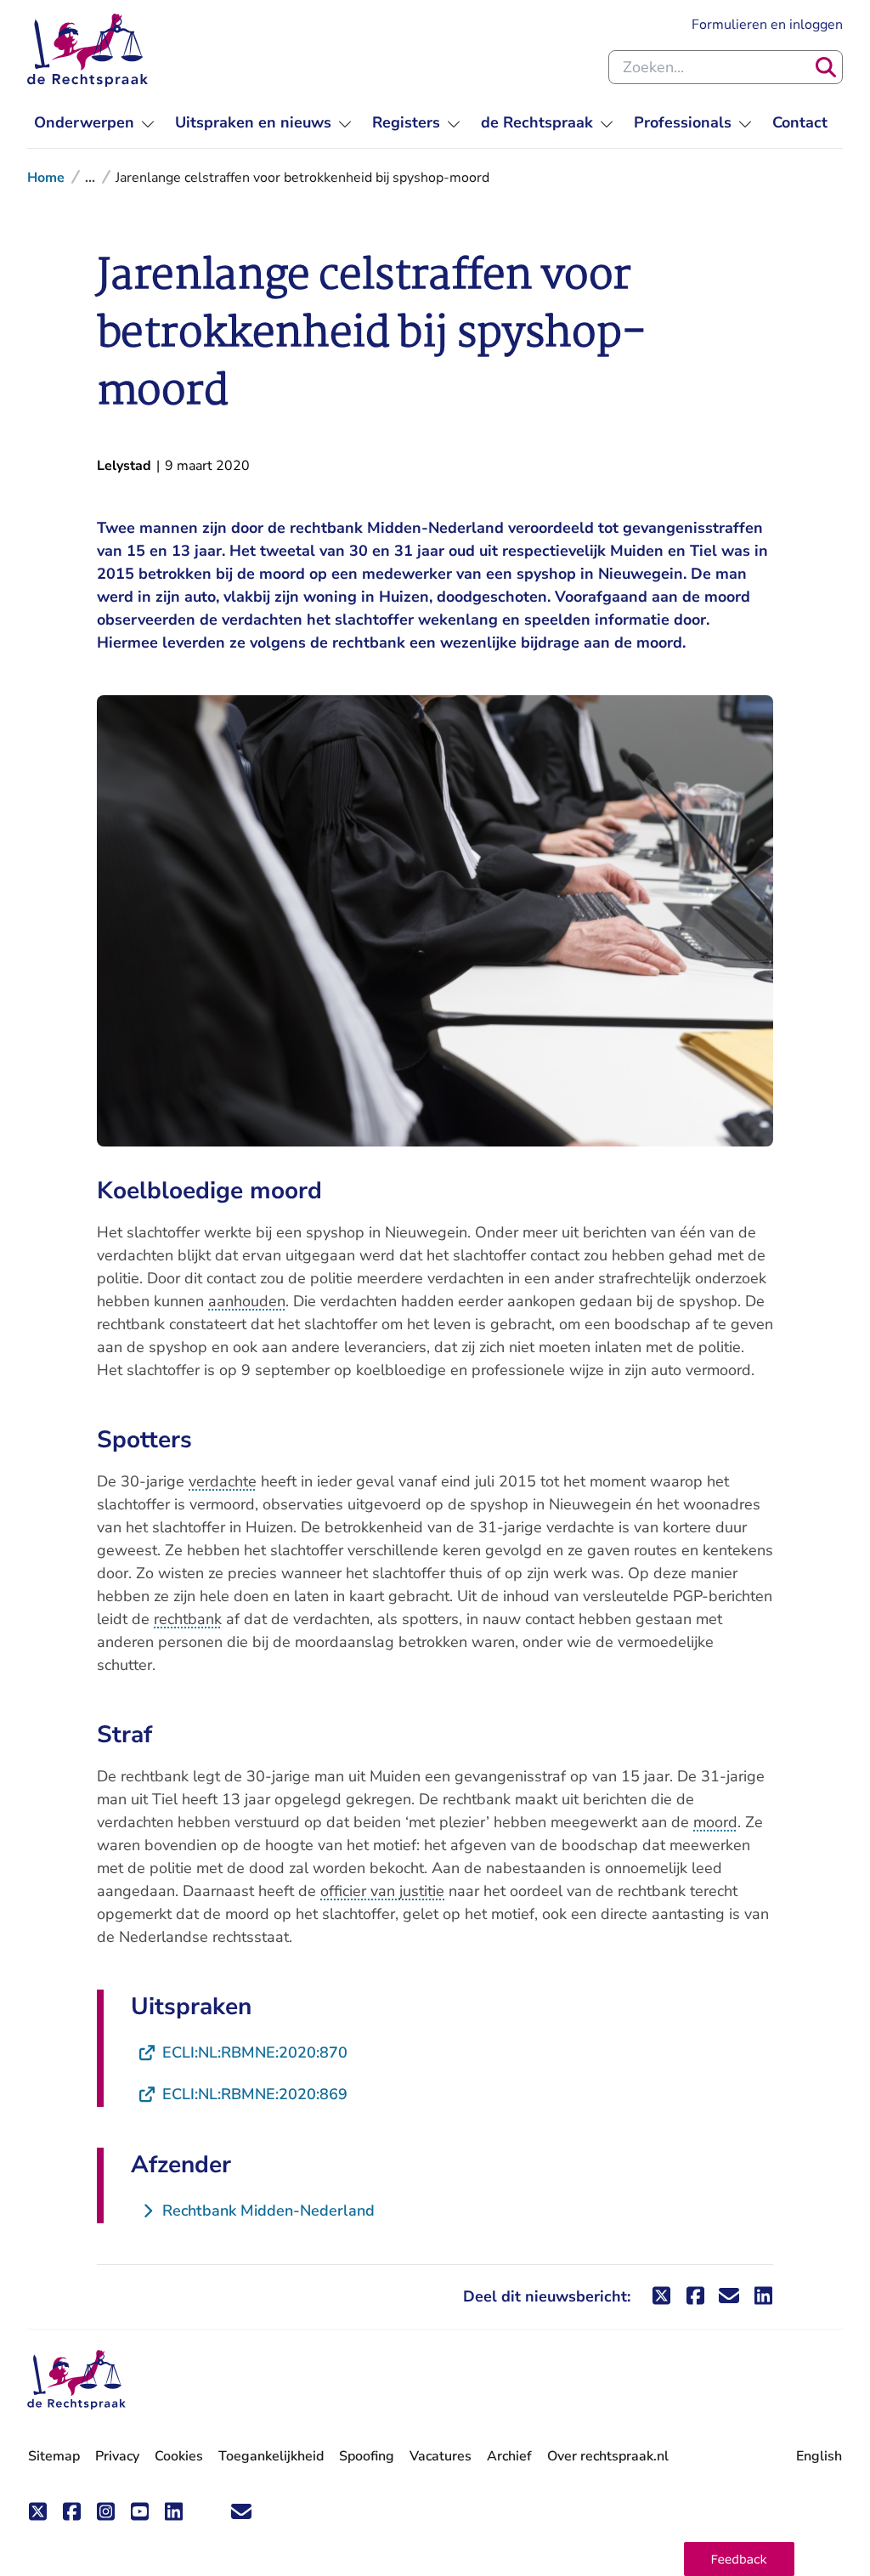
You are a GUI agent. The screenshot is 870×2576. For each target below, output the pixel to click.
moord (715, 1822)
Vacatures (441, 2457)
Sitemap (54, 2456)
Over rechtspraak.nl (608, 2456)
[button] (739, 2559)
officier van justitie (382, 1891)
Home (46, 178)
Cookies (179, 2456)
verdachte (223, 1481)
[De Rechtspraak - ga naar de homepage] (88, 50)
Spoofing (367, 2456)
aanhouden (247, 1301)
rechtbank (188, 1619)
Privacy (117, 2456)
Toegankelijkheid (271, 2456)
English (819, 2456)
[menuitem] (94, 123)
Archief (509, 2456)
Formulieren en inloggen (767, 24)
